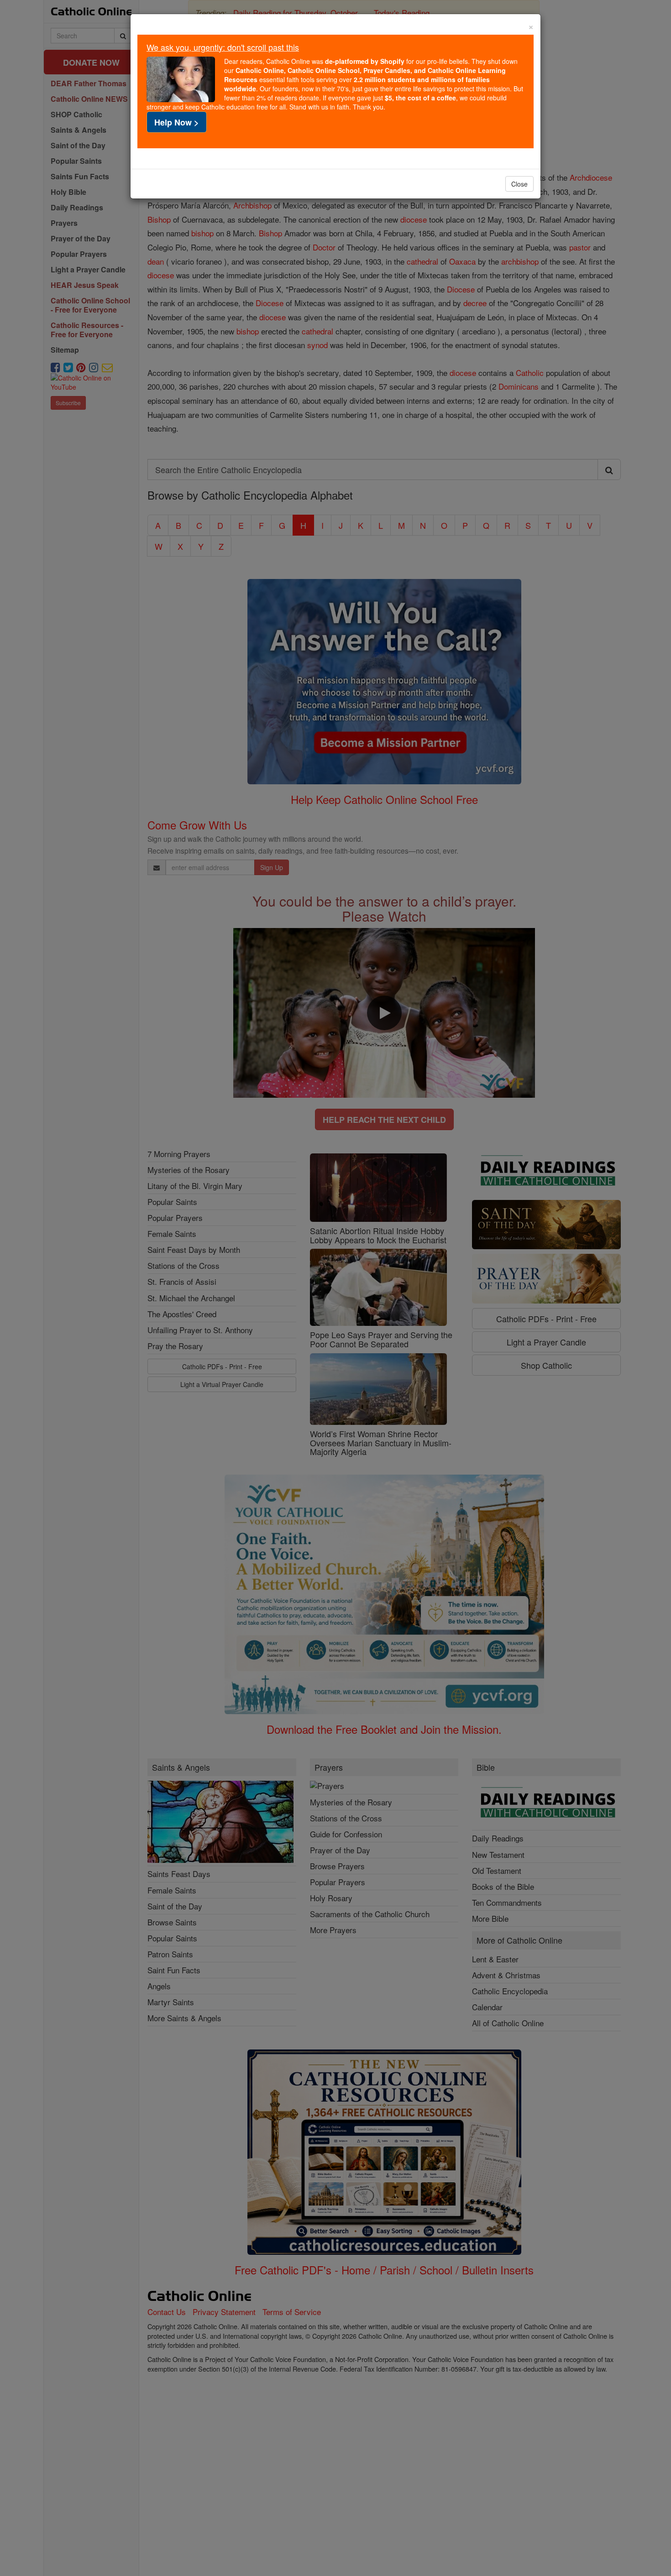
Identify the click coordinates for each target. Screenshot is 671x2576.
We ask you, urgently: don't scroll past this (223, 47)
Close (519, 184)
